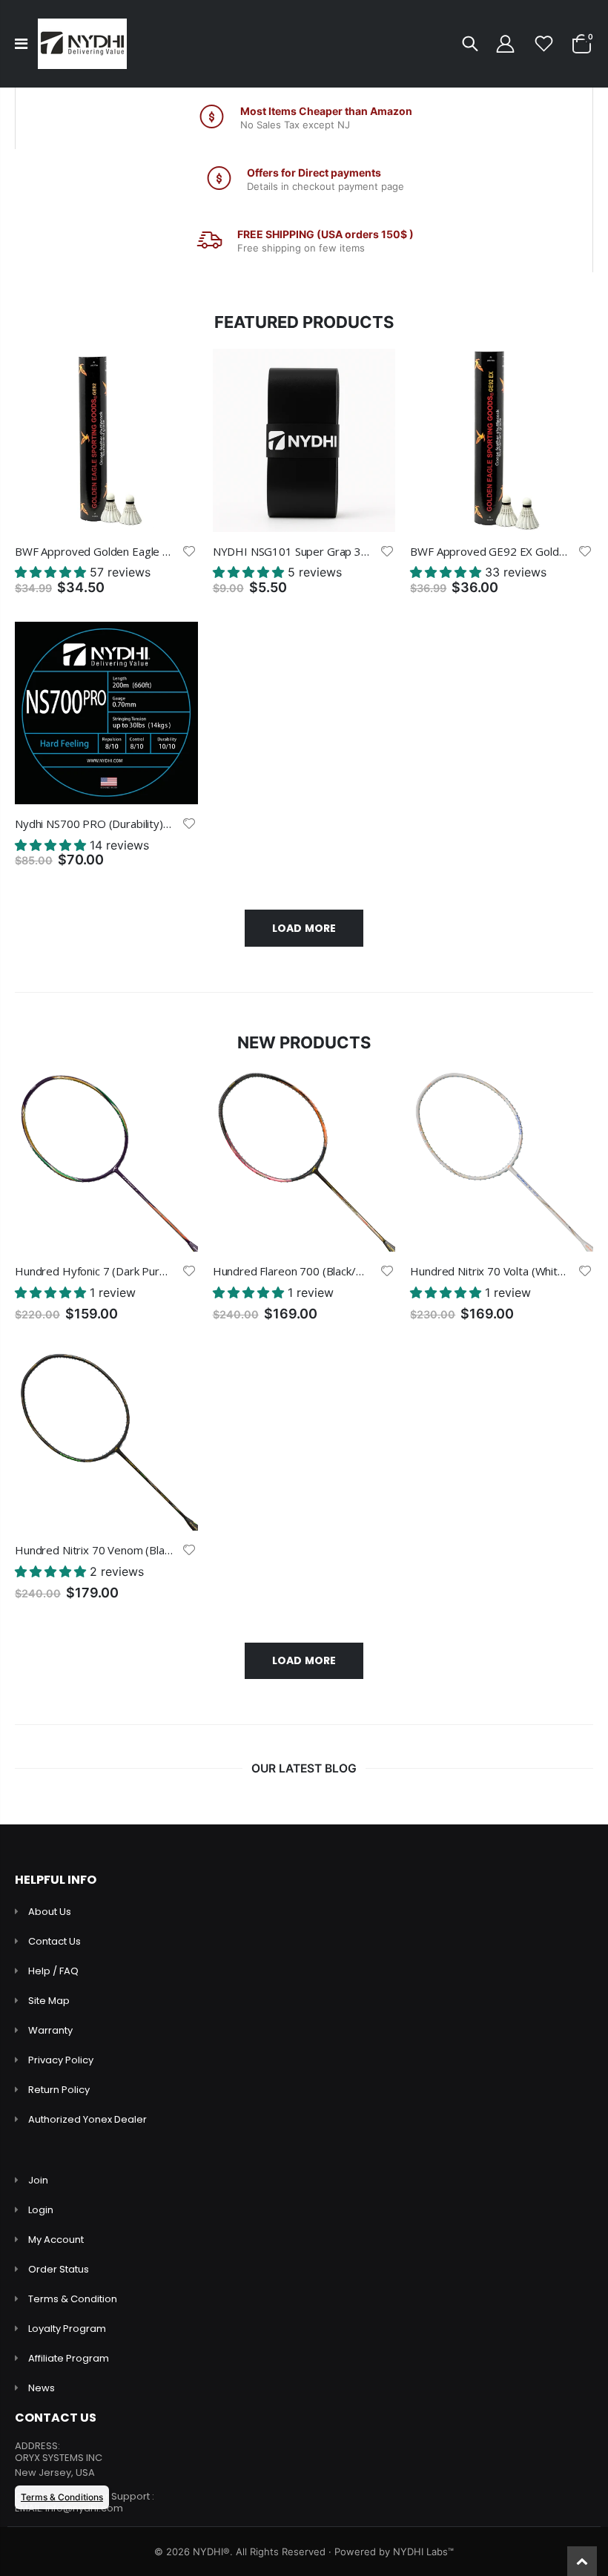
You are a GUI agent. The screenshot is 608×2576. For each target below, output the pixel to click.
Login (41, 2210)
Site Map (49, 2001)
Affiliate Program (69, 2358)
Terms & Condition (73, 2299)
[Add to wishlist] (189, 551)
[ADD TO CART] (174, 373)
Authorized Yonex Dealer (87, 2119)
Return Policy (59, 2090)
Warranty (50, 2030)
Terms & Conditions (62, 2497)
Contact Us (54, 1941)
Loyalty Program (67, 2329)
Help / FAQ (53, 1971)
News (42, 2388)
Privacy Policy (61, 2060)
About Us (50, 1912)
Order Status (59, 2269)
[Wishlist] (544, 44)
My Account (56, 2240)
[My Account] (505, 44)
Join (38, 2180)
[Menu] (21, 44)
